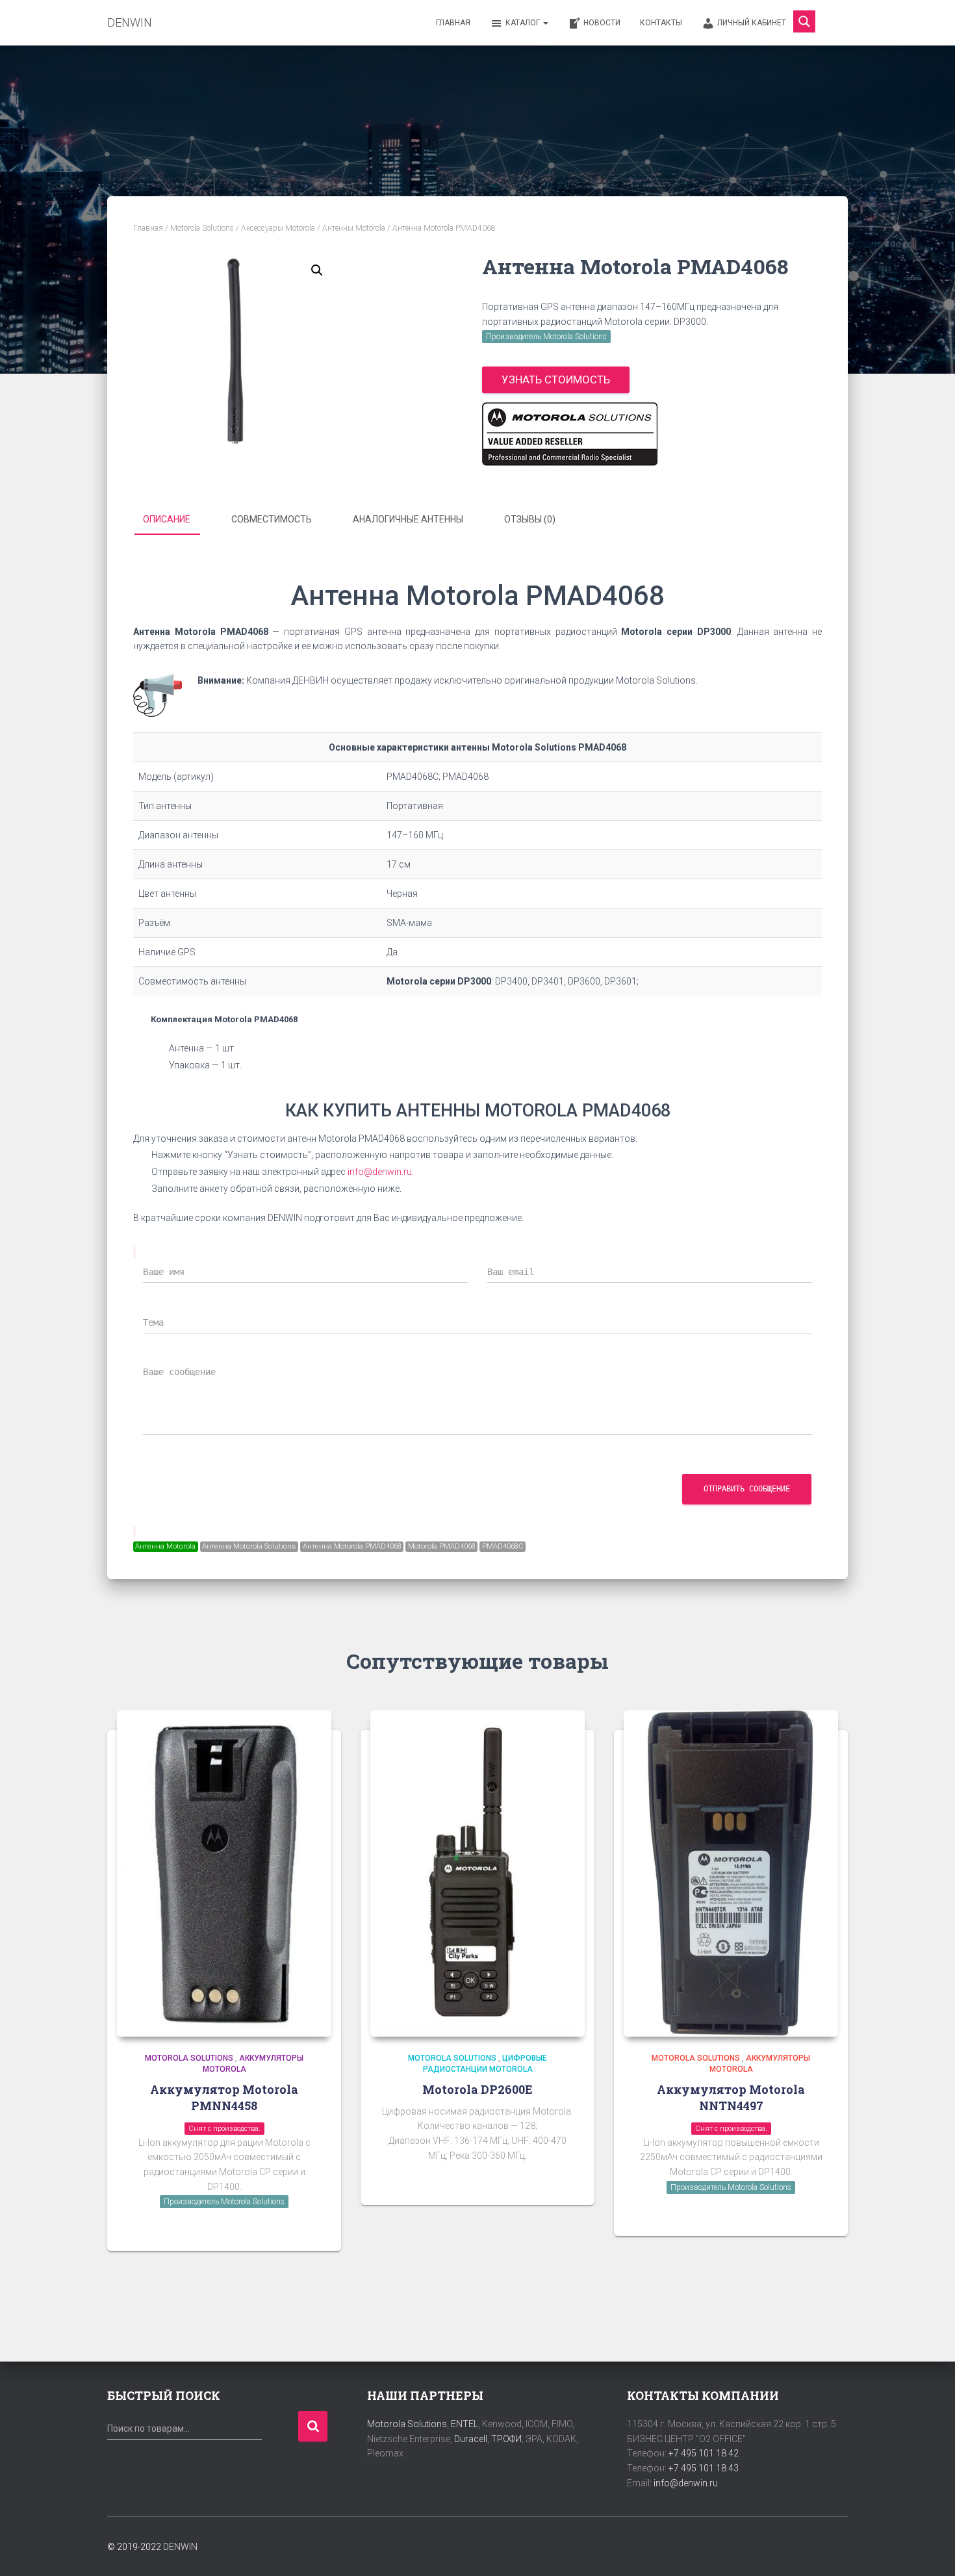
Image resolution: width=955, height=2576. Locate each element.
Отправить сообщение (747, 1489)
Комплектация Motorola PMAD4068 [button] (224, 1019)
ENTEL (465, 2424)
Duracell (471, 2439)
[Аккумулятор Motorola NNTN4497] (731, 1874)
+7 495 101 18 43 (704, 2468)
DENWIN (180, 2547)
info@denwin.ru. (381, 1172)
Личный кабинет (752, 23)
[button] (317, 270)
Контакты (661, 23)
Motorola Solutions (202, 228)
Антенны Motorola (354, 228)
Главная (453, 23)
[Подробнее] (315, 2228)
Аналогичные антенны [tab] (408, 519)
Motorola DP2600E (478, 2089)
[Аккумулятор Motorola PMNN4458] (224, 1874)
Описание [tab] (167, 519)
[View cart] (832, 22)
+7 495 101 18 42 (704, 2453)
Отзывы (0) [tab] (530, 519)
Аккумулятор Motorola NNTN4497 (731, 2097)
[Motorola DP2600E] (478, 1874)
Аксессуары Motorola (278, 228)
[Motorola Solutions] (570, 434)
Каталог (524, 23)
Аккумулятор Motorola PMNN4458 (224, 2097)
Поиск (313, 2426)
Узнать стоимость (556, 380)
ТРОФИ (506, 2439)
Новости (602, 23)
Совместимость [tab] (272, 519)
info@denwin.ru (686, 2483)
